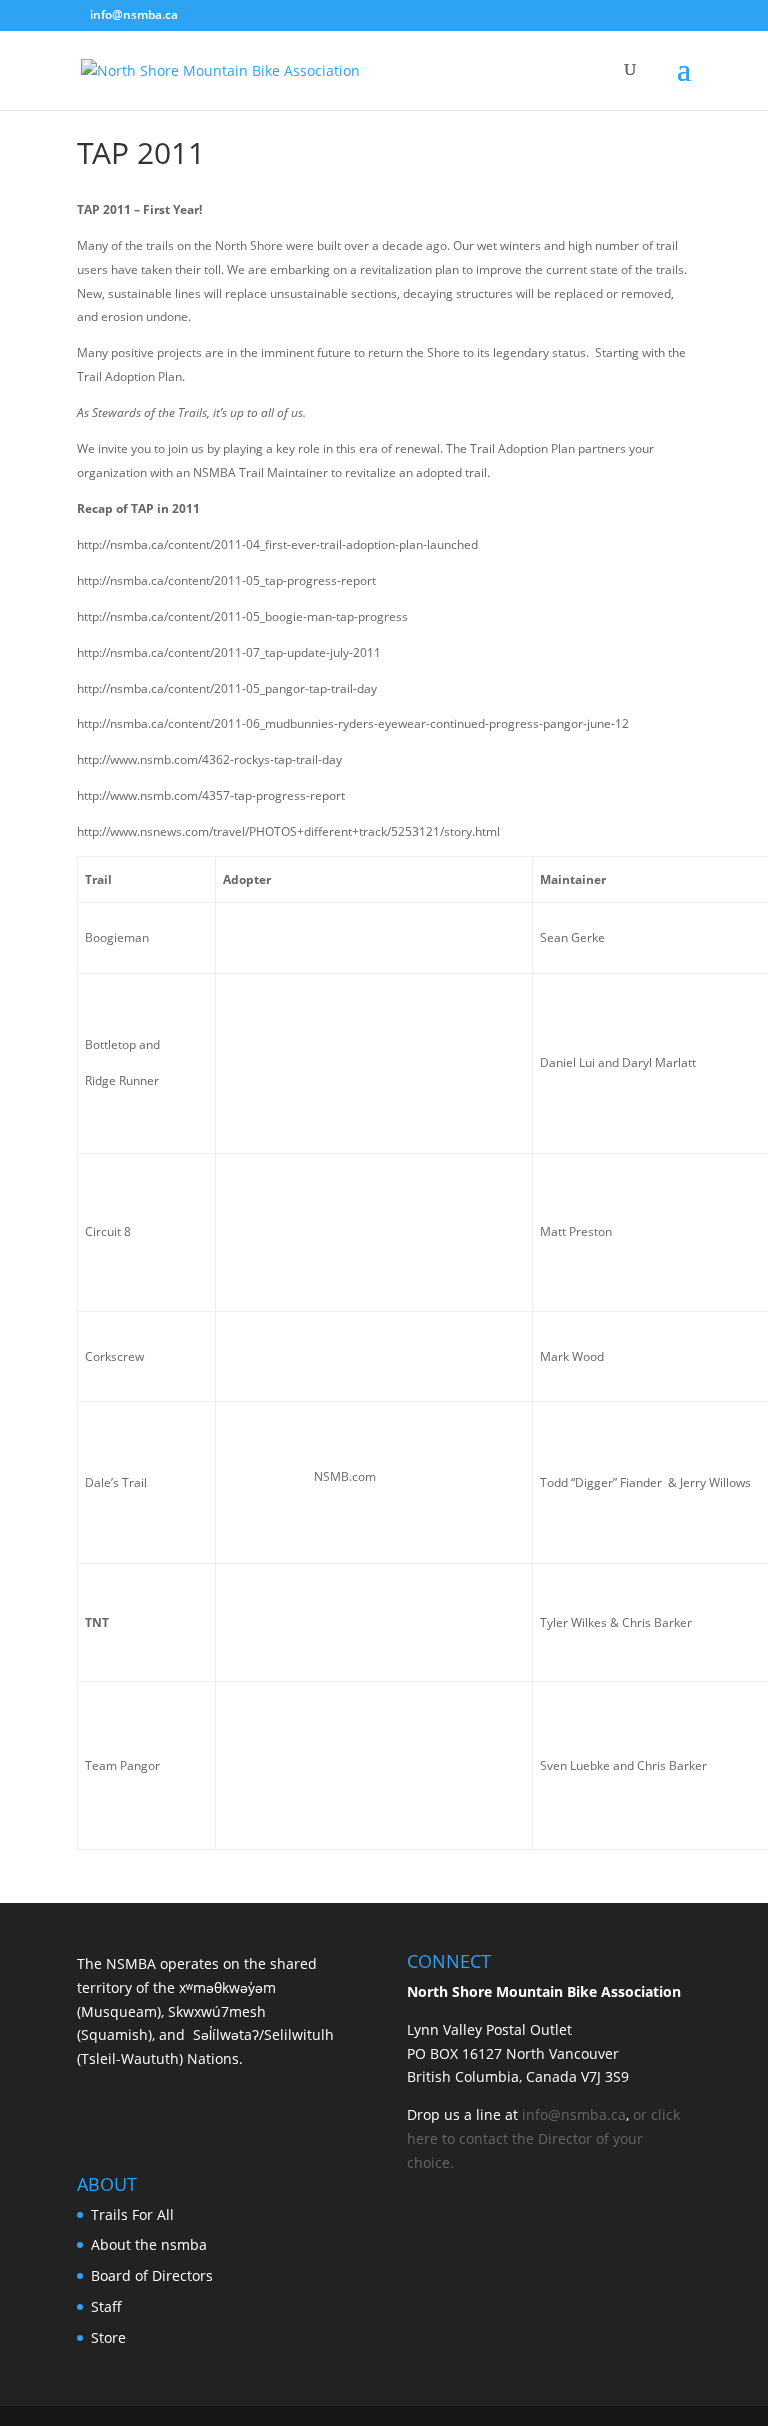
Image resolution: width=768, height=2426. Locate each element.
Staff (106, 2306)
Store (108, 2337)
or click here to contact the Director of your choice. (543, 2138)
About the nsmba (149, 2244)
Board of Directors (152, 2275)
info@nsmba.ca (574, 2114)
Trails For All (132, 2214)
